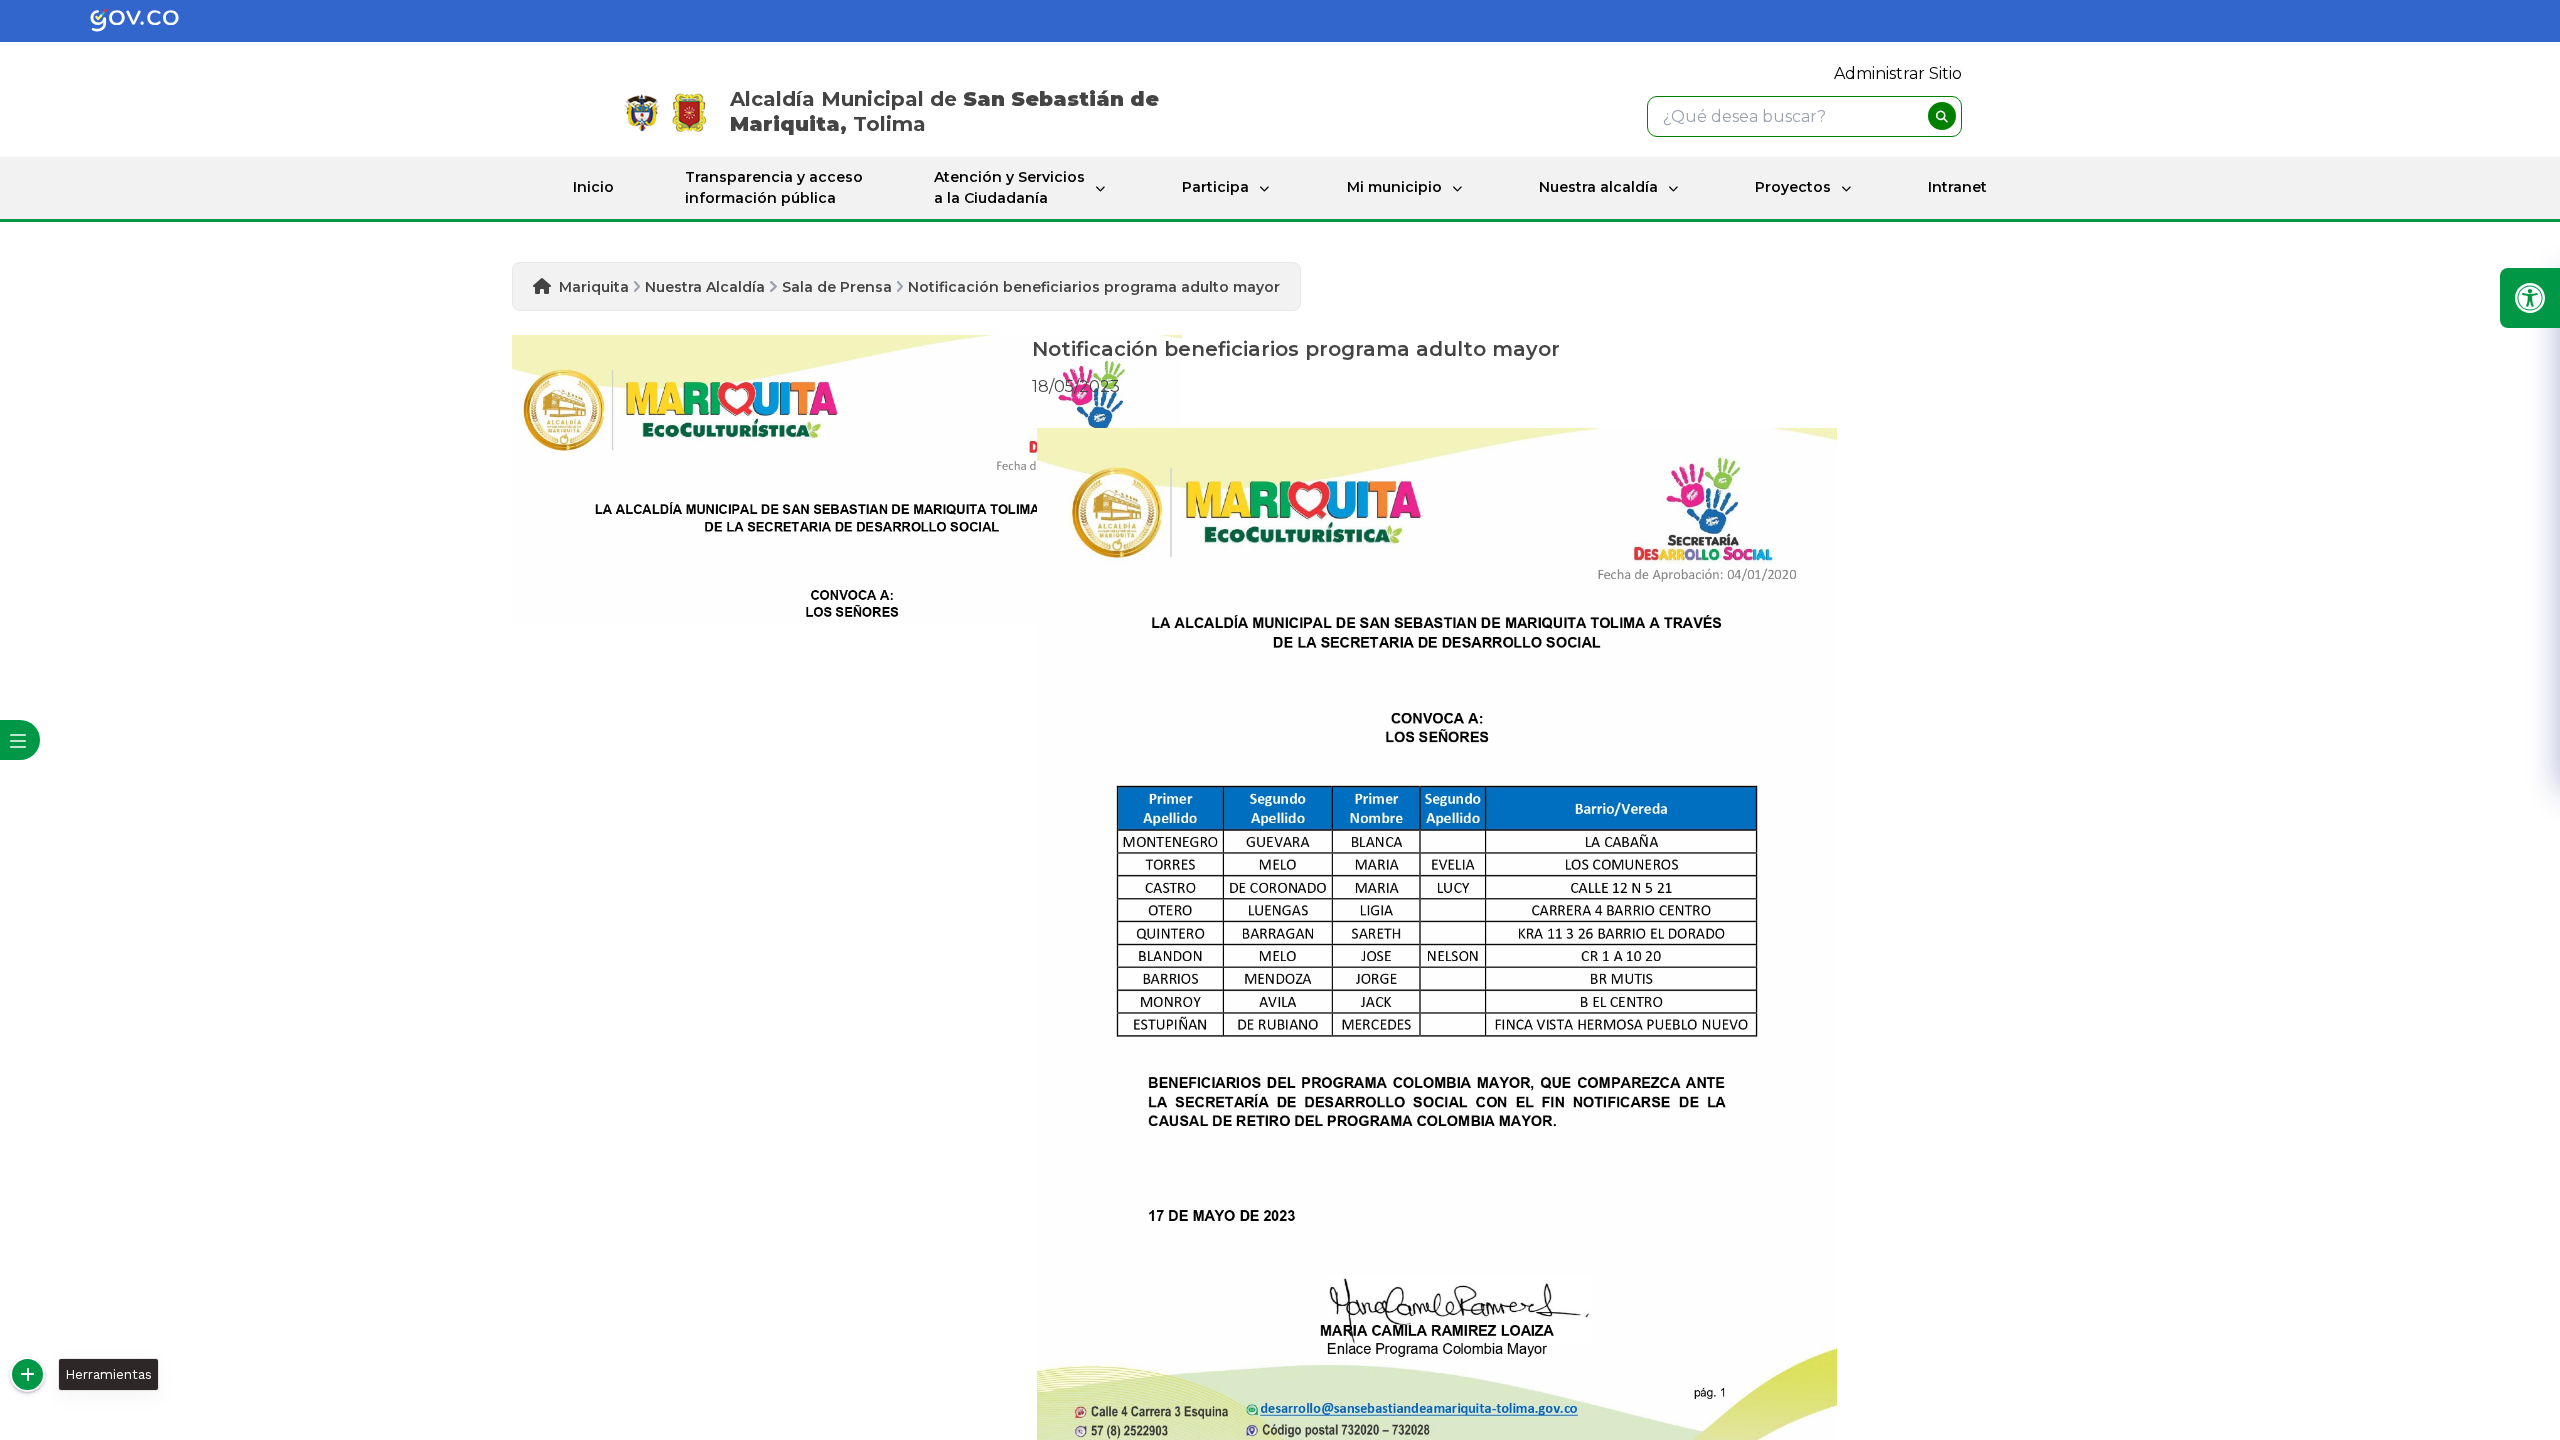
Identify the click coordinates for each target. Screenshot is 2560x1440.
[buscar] (1942, 116)
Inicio (593, 187)
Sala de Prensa (837, 287)
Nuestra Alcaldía (705, 287)
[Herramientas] (27, 1374)
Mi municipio (1394, 187)
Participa (1215, 187)
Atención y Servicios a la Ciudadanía (1009, 187)
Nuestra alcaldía (1598, 187)
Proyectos (1793, 187)
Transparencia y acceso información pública (774, 187)
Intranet (1957, 187)
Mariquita (594, 287)
